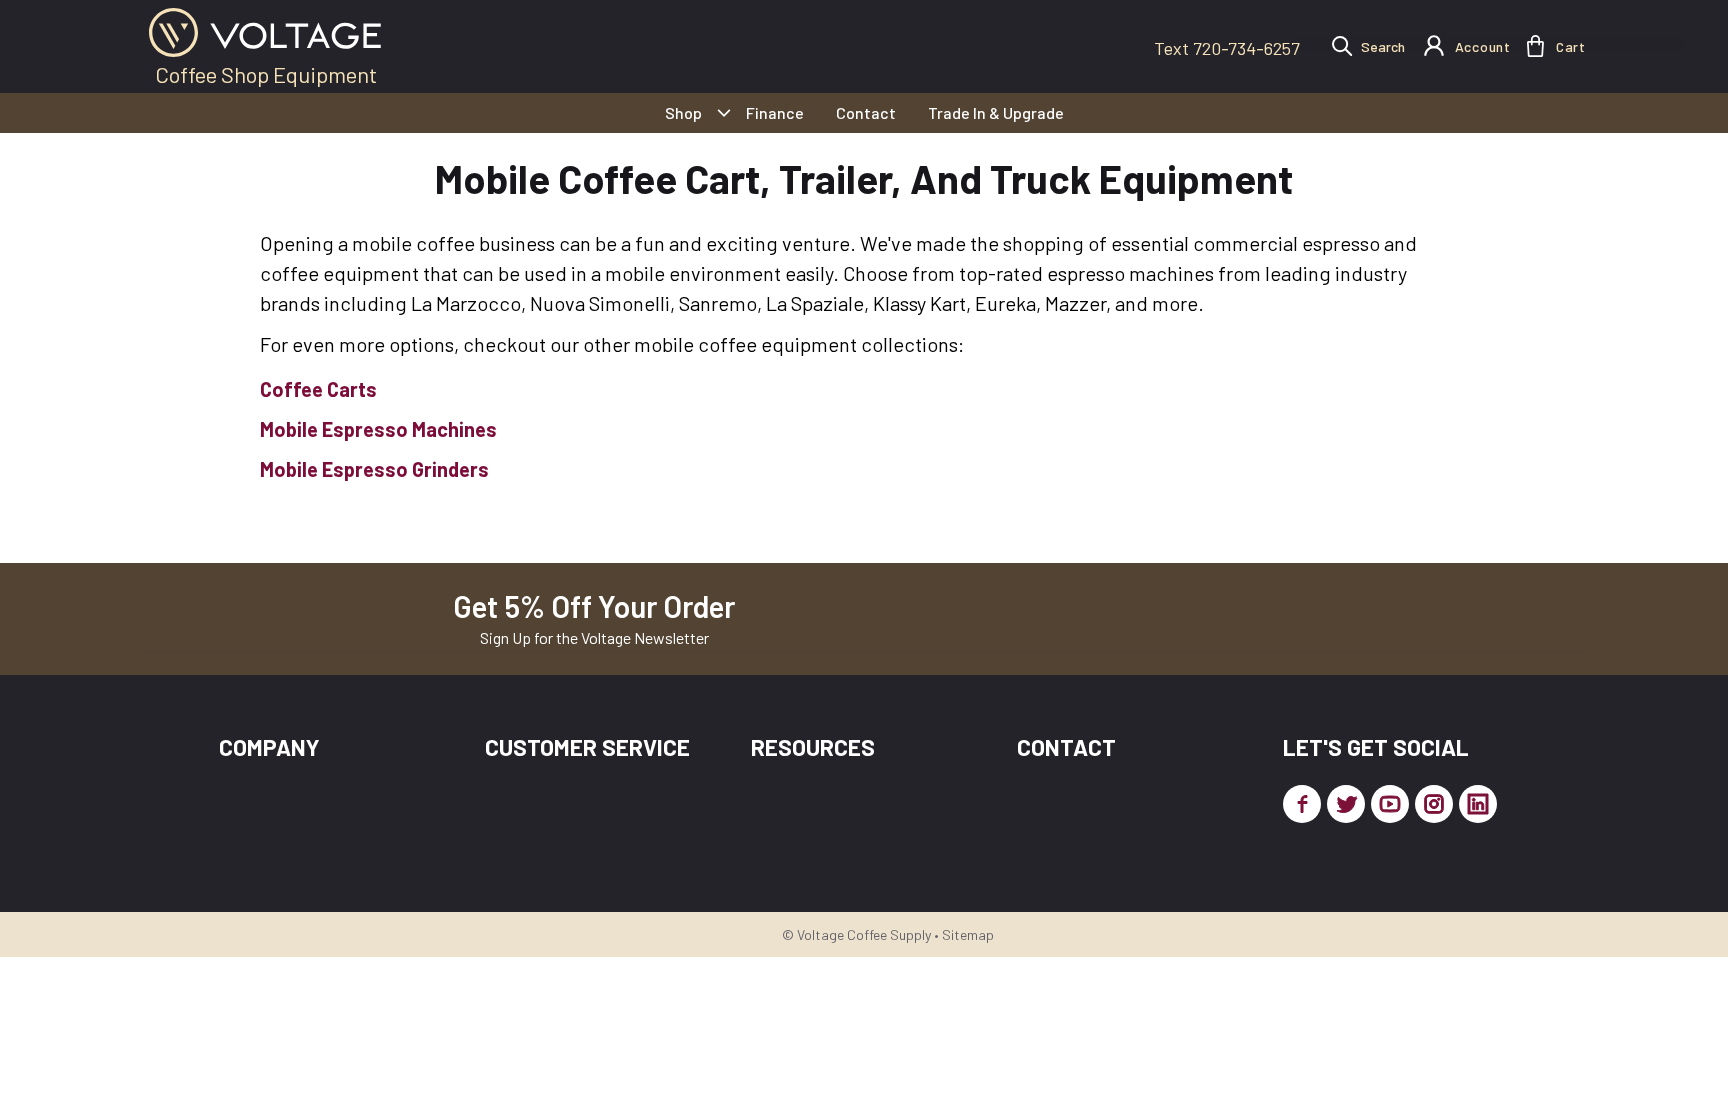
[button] (1535, 46)
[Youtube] (1390, 804)
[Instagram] (1434, 804)
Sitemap (968, 934)
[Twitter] (1346, 804)
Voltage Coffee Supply (864, 934)
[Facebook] (1302, 804)
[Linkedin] (1478, 804)
